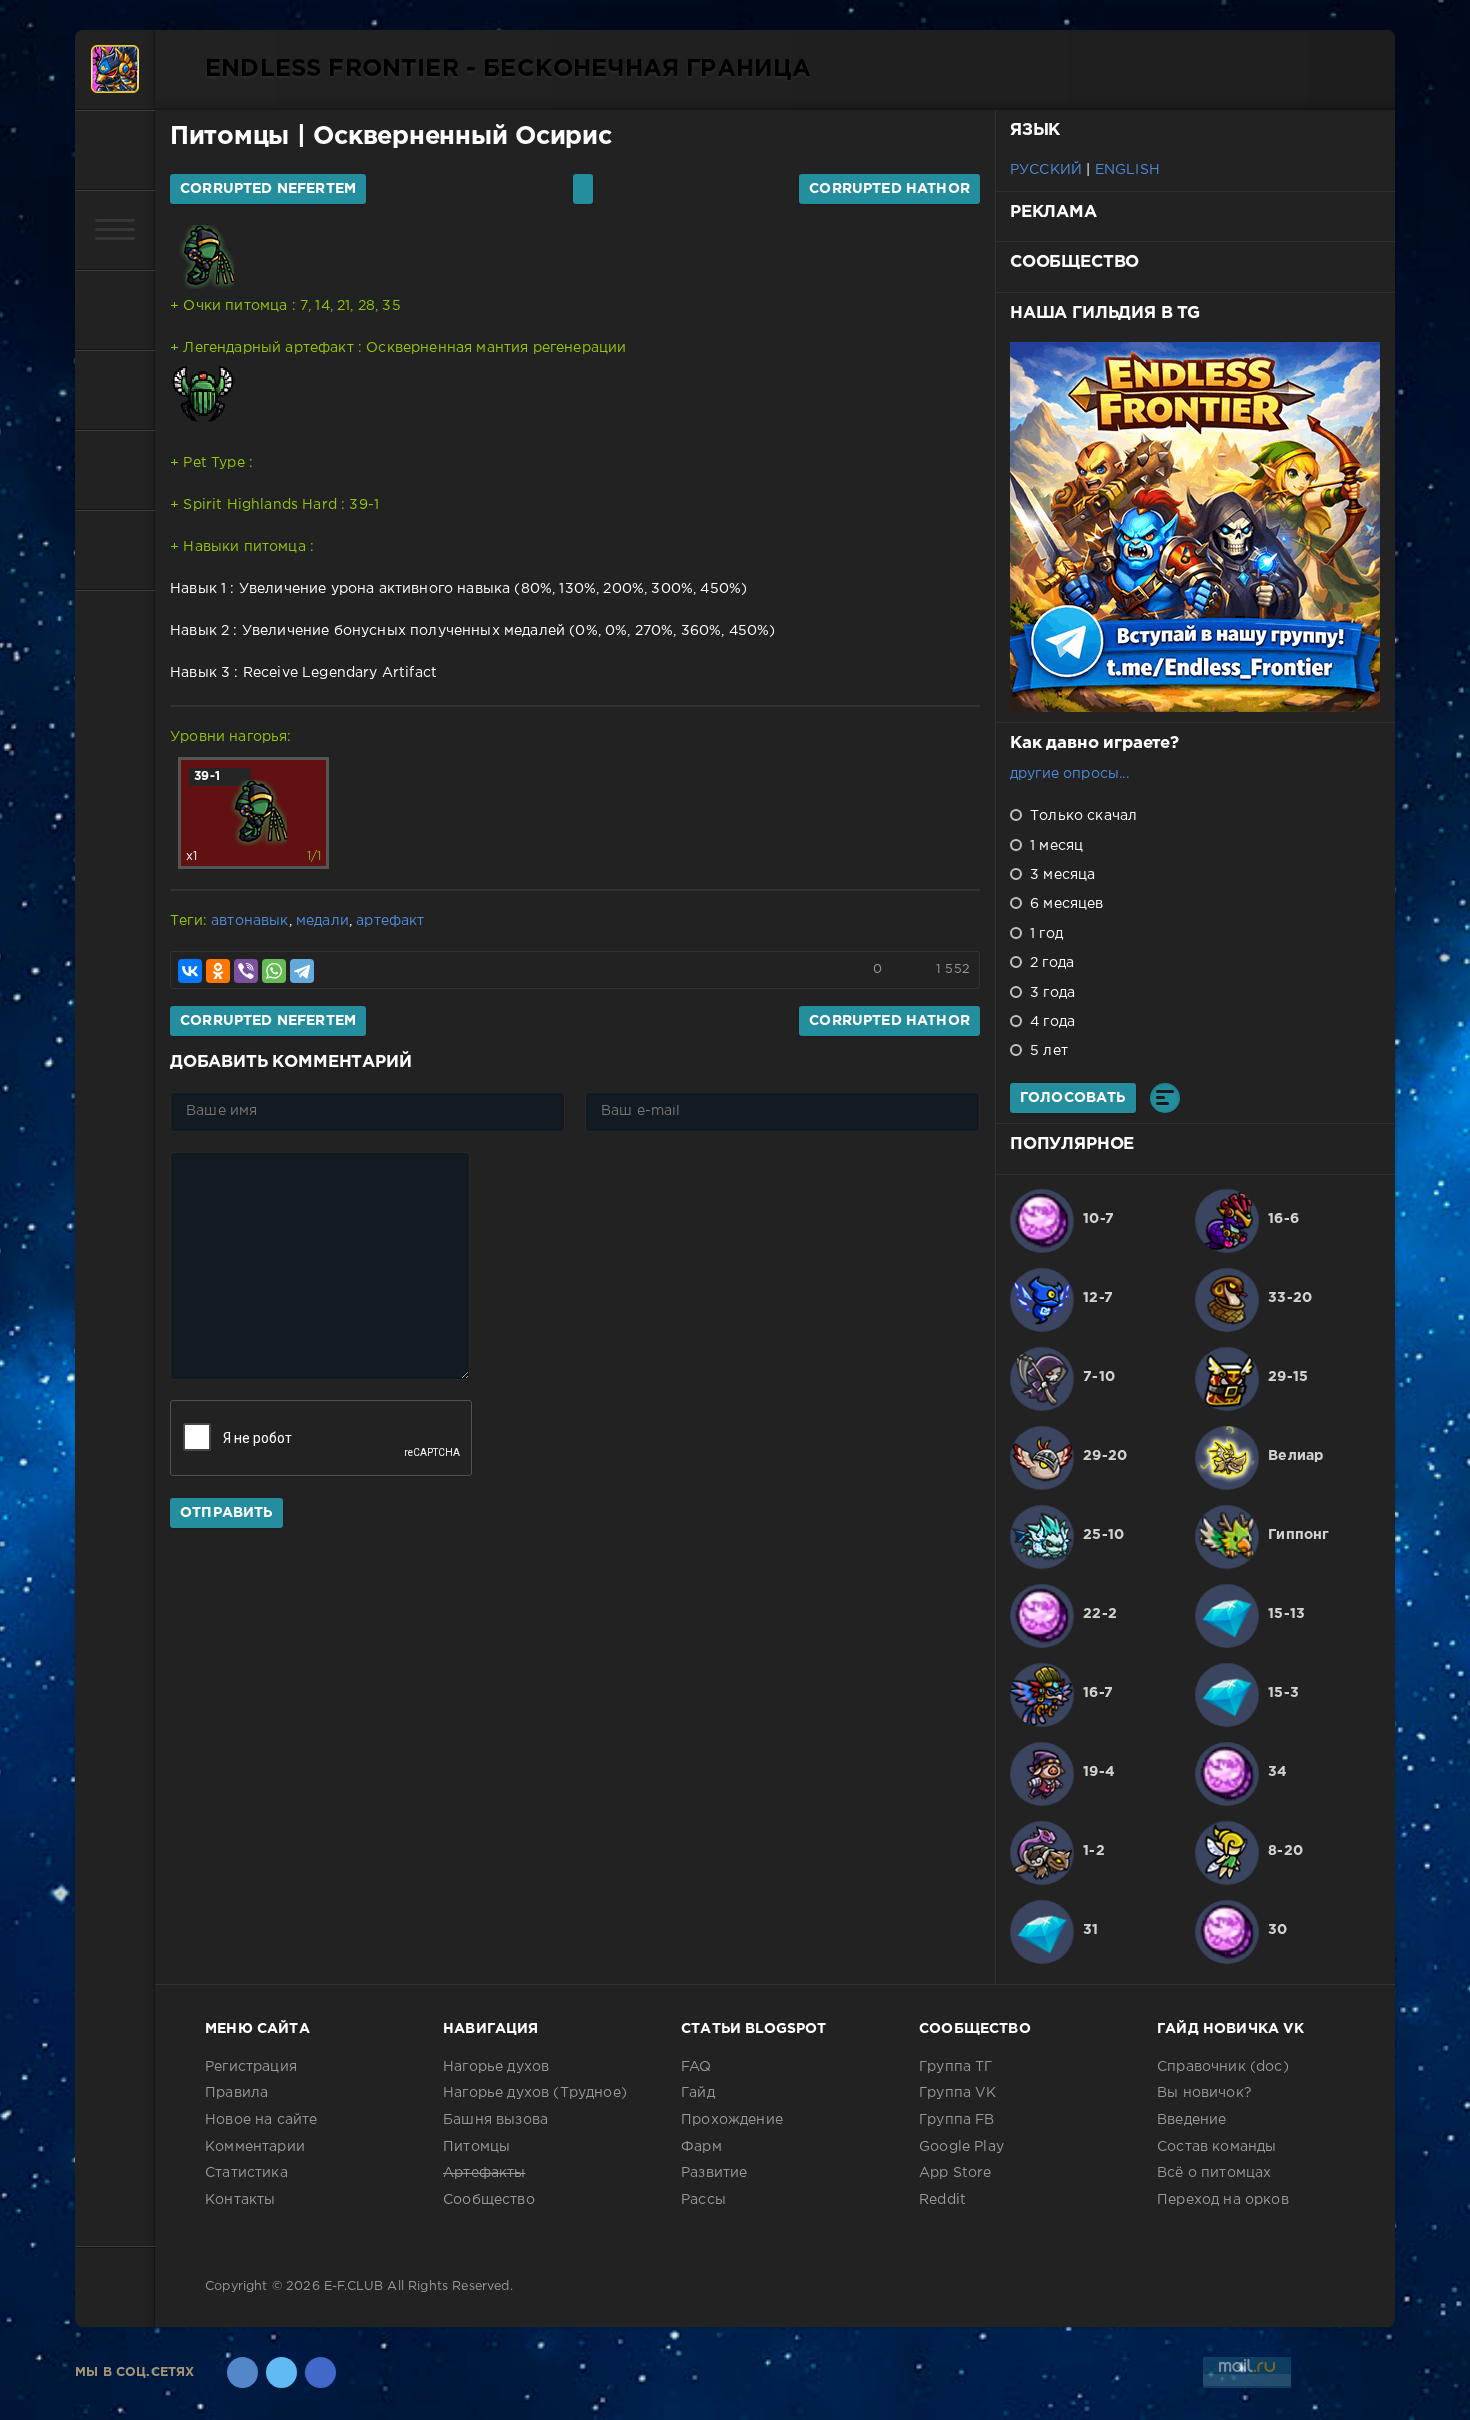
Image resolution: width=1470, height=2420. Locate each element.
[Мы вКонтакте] (242, 2372)
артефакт (390, 921)
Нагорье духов (496, 2067)
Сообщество (489, 2200)
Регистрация (251, 2067)
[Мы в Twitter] (281, 2372)
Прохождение (732, 2120)
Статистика (246, 2173)
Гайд (698, 2093)
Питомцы (229, 137)
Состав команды (1216, 2147)
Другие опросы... (1069, 774)
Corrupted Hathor (889, 189)
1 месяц (1054, 846)
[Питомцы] (115, 310)
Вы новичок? (1204, 2093)
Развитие (714, 2173)
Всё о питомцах (1214, 2173)
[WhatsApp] (274, 971)
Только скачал (1081, 816)
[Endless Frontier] (115, 70)
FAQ (696, 2067)
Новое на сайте (261, 2120)
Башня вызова (495, 2120)
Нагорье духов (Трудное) (535, 2093)
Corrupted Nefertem (268, 189)
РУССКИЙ (1046, 170)
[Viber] (246, 971)
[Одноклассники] (218, 971)
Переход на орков (1223, 2200)
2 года (1050, 963)
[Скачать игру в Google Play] (115, 390)
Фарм (701, 2147)
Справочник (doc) (1223, 2067)
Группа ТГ (956, 2067)
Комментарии (255, 2147)
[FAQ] (115, 550)
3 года (1050, 993)
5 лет (1047, 1051)
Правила (236, 2093)
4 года (1050, 1022)
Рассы (703, 2200)
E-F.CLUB (353, 2286)
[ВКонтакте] (190, 971)
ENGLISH (1127, 170)
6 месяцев (1065, 904)
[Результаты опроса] (1165, 1098)
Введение (1191, 2120)
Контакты (240, 2200)
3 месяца (1061, 875)
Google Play (961, 2147)
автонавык (250, 921)
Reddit (942, 2200)
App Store (955, 2173)
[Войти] (115, 150)
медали (322, 921)
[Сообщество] (115, 470)
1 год (1044, 934)
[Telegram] (302, 971)
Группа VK (958, 2093)
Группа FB (957, 2120)
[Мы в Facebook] (320, 2372)
